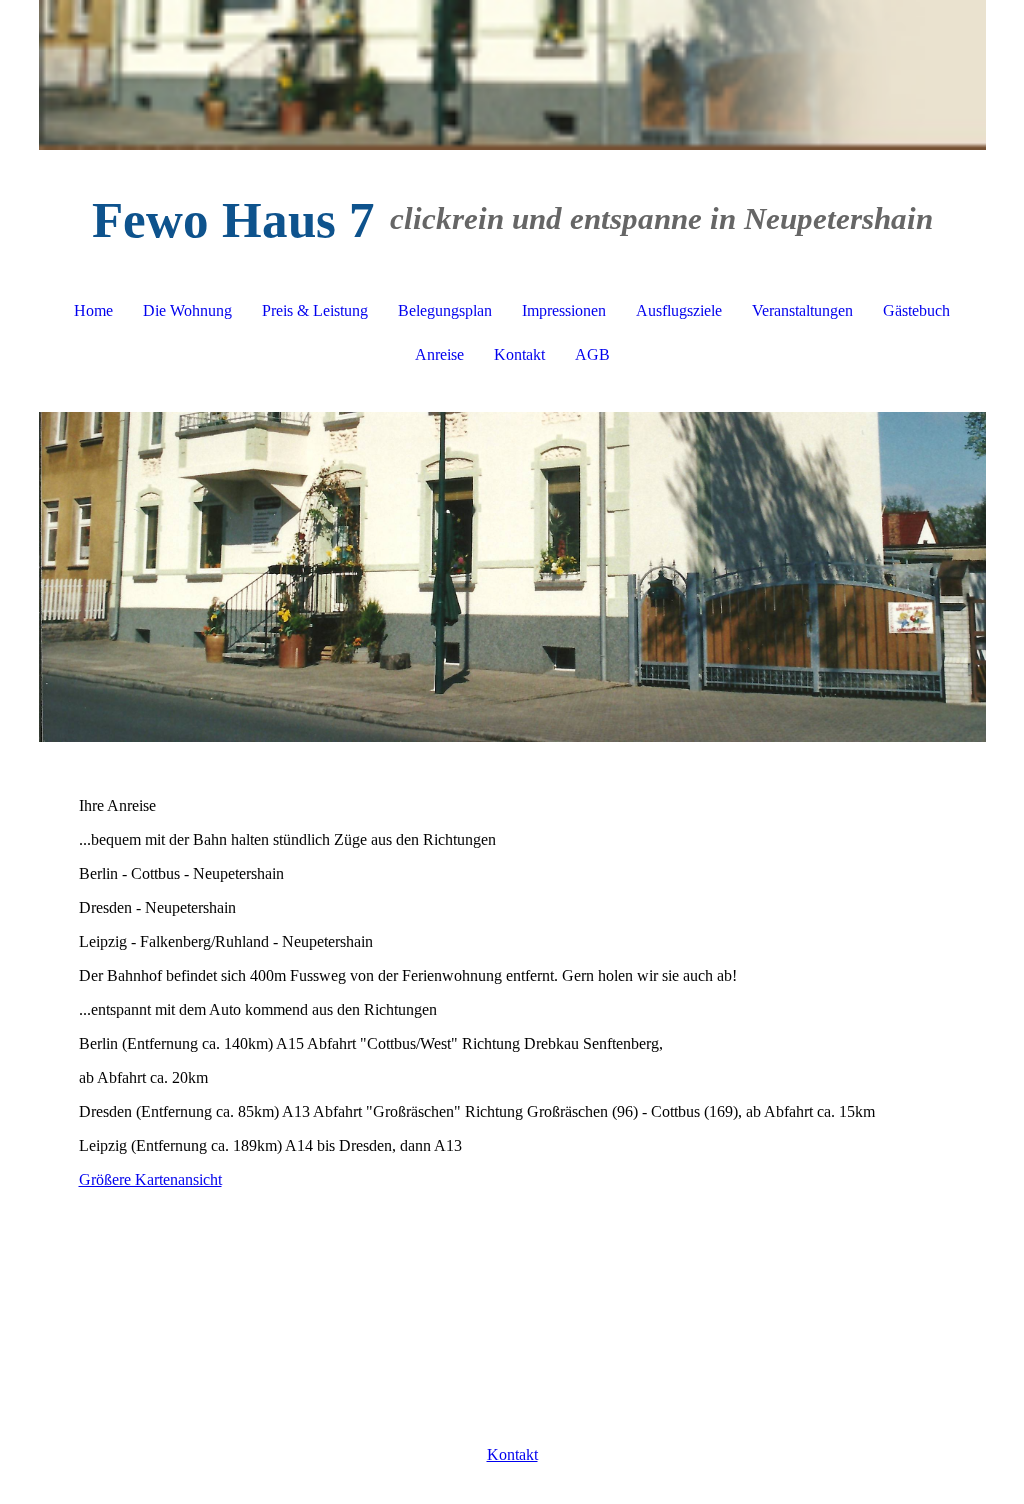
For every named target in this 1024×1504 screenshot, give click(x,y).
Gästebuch (916, 310)
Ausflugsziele (679, 310)
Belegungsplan (445, 310)
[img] (512, 75)
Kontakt (519, 354)
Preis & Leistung (315, 310)
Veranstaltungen (802, 310)
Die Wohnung (187, 310)
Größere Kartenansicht (150, 1179)
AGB (592, 354)
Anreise (439, 354)
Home (93, 310)
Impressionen (564, 310)
